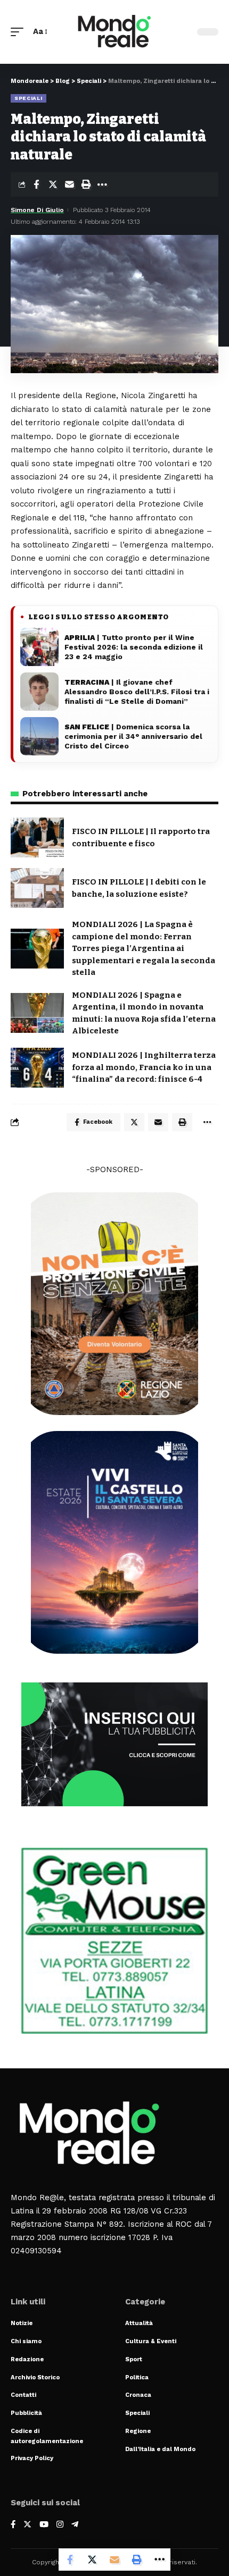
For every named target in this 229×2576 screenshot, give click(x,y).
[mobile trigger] (20, 32)
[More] (102, 184)
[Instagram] (60, 2525)
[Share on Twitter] (53, 184)
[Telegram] (75, 2525)
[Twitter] (27, 2525)
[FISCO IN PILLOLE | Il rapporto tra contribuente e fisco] (37, 837)
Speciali (28, 98)
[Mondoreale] (114, 32)
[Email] (69, 184)
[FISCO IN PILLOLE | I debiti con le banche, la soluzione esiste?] (37, 888)
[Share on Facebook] (36, 184)
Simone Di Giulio (37, 210)
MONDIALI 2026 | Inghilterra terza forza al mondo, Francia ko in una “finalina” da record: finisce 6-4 (144, 1067)
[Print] (86, 184)
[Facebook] (13, 2525)
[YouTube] (44, 2525)
